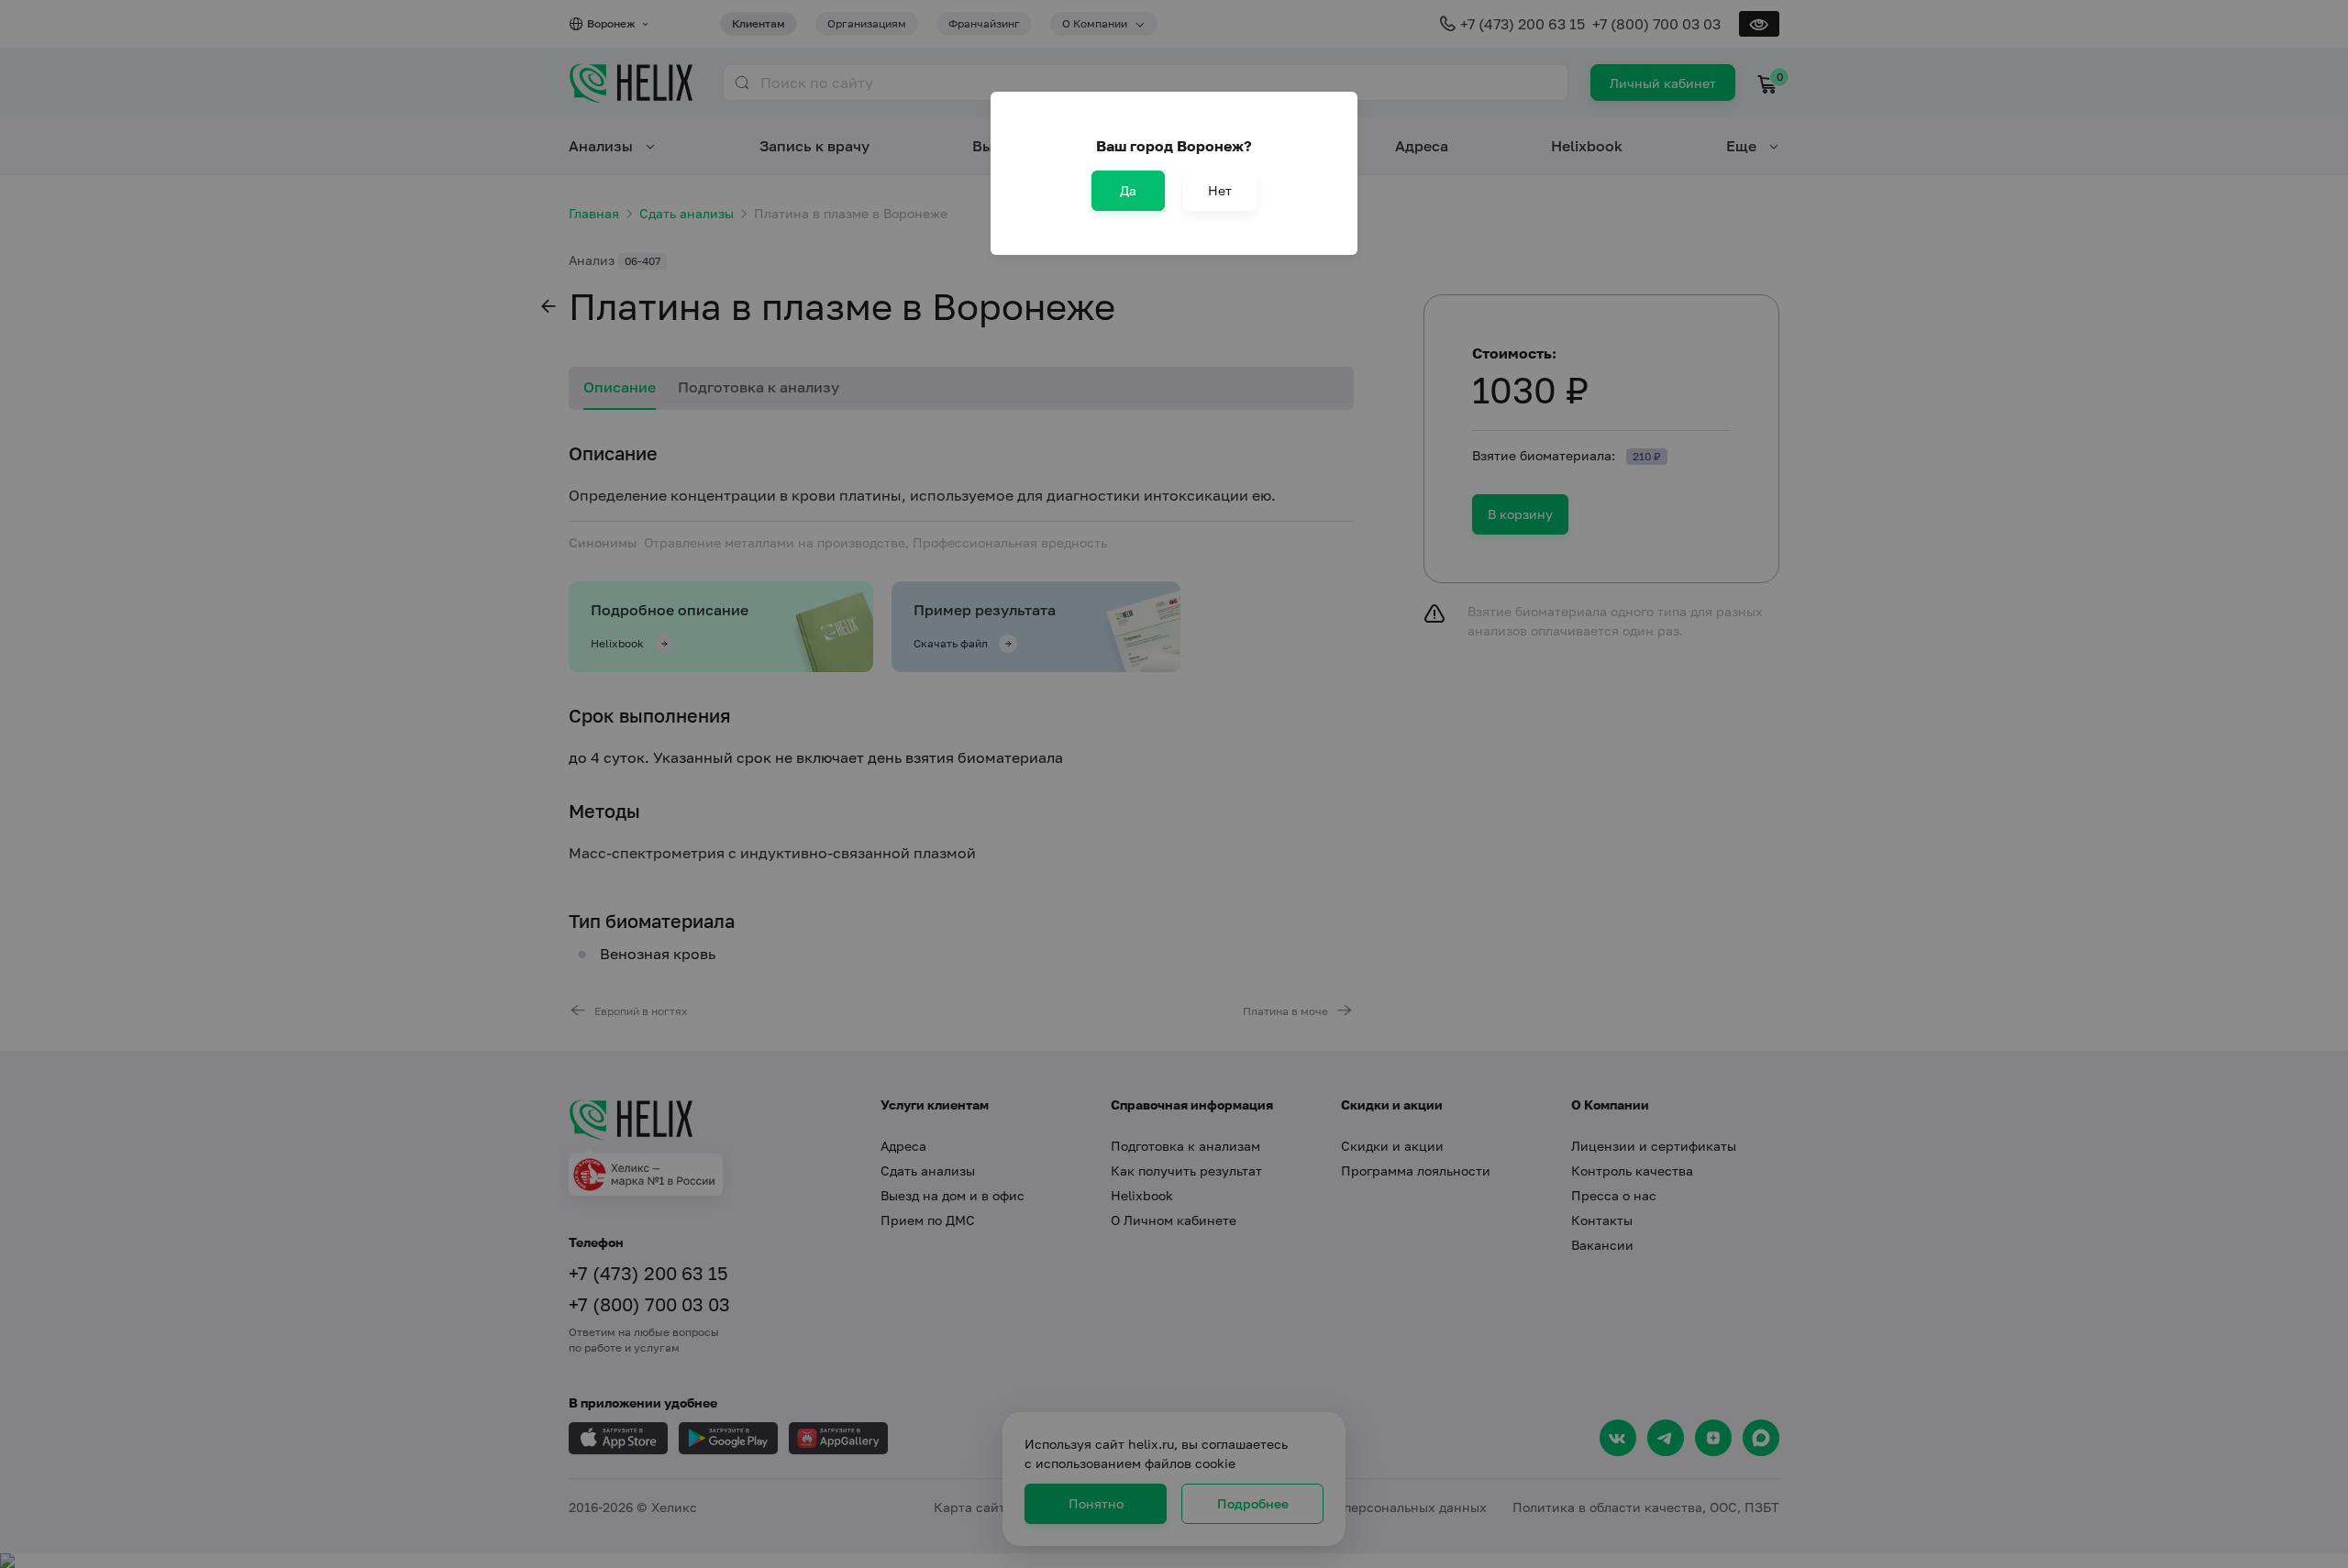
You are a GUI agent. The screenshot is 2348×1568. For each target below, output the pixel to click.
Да (1128, 190)
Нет (1220, 190)
